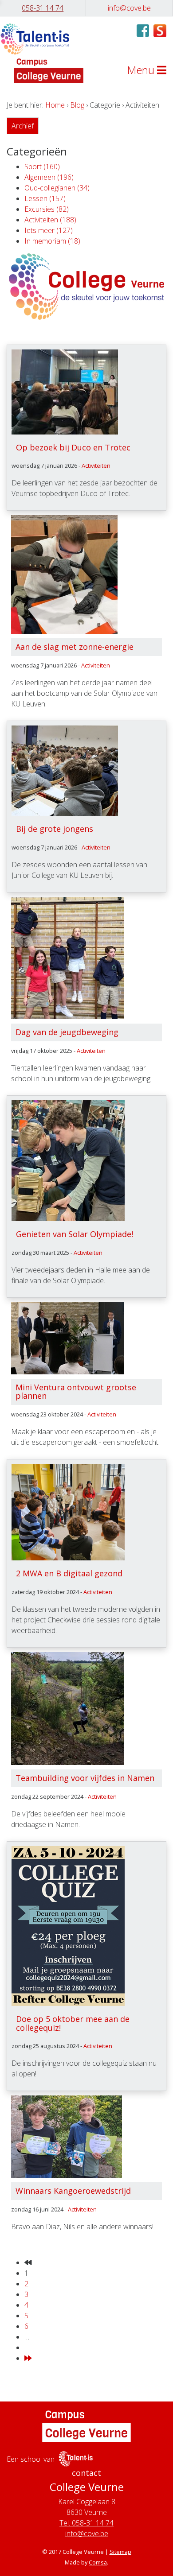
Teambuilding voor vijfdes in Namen (85, 1778)
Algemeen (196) (49, 177)
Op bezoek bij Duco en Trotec (73, 447)
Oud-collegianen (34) (57, 188)
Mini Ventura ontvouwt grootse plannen (76, 1392)
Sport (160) (42, 167)
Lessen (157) (45, 198)
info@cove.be (87, 2533)
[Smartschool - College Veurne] (160, 30)
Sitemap (120, 2552)
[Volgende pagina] (28, 2358)
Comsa (98, 2562)
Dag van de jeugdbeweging (67, 1032)
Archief (23, 126)
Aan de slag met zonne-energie (75, 647)
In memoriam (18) (52, 241)
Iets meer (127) (49, 230)
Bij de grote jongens (55, 829)
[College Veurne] (35, 39)
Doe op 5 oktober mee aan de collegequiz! (73, 2023)
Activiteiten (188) (50, 220)
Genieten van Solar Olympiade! (75, 1234)
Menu (142, 70)
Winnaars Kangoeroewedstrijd (73, 2191)
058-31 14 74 (43, 8)
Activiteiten (96, 466)
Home (55, 105)
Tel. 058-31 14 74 (86, 2523)
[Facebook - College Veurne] (143, 33)
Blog (77, 105)
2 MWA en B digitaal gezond (69, 1573)
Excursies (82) (47, 209)
